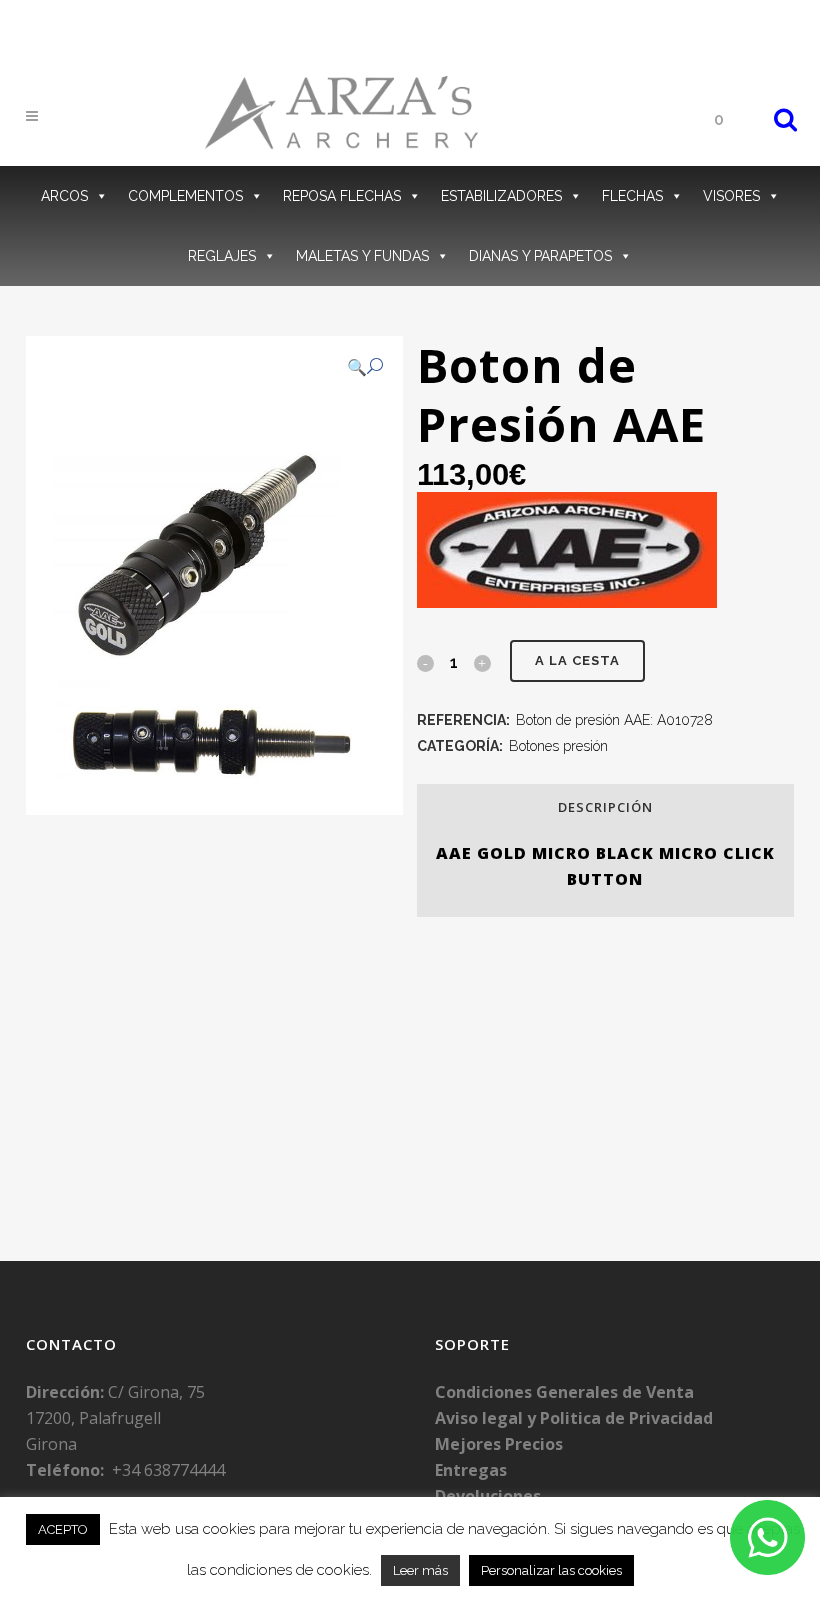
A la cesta (577, 660)
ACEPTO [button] (63, 1529)
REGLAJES (222, 256)
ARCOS (64, 196)
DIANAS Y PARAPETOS (540, 256)
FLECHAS (632, 196)
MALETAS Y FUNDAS (362, 256)
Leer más (420, 1570)
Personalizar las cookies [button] (551, 1570)
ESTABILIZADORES (501, 196)
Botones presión (558, 746)
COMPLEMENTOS (185, 196)
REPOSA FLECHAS (342, 196)
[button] (365, 367)
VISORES (731, 196)
